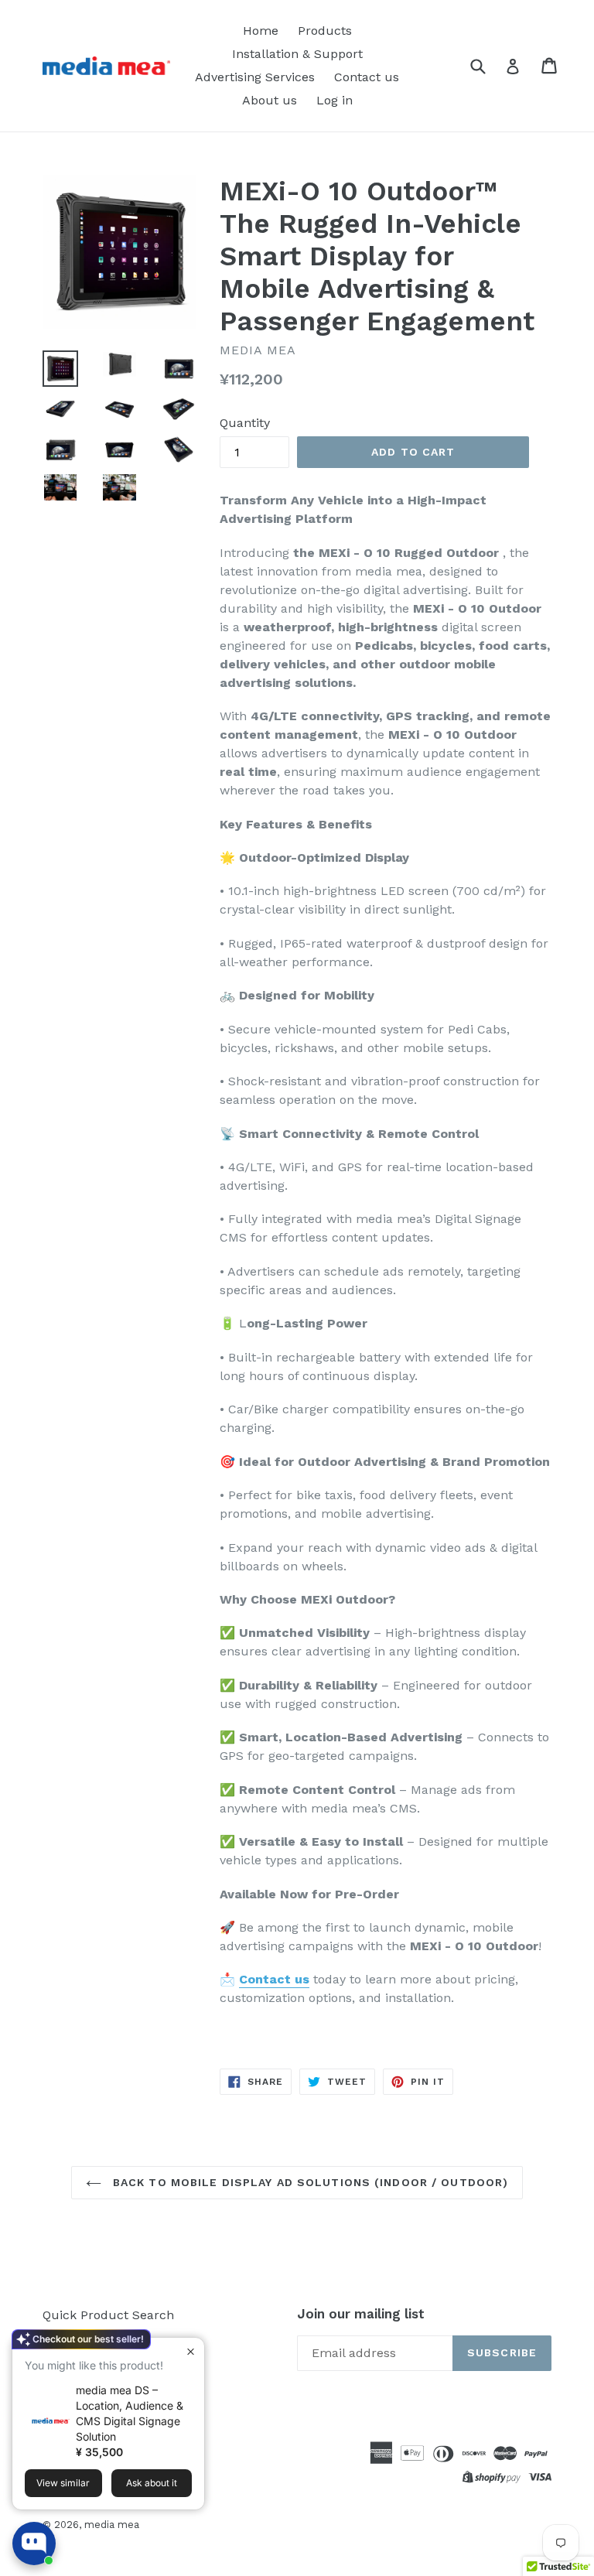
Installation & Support (297, 54)
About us (270, 100)
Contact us (367, 77)
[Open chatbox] (34, 2544)
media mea (112, 2525)
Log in (335, 100)
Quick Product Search (108, 2315)
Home (261, 31)
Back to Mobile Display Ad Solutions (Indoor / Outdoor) (309, 2182)
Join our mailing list (361, 2314)
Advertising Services (255, 77)
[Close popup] (191, 2351)
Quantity (245, 423)
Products (325, 31)
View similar (63, 2483)
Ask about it (152, 2483)
